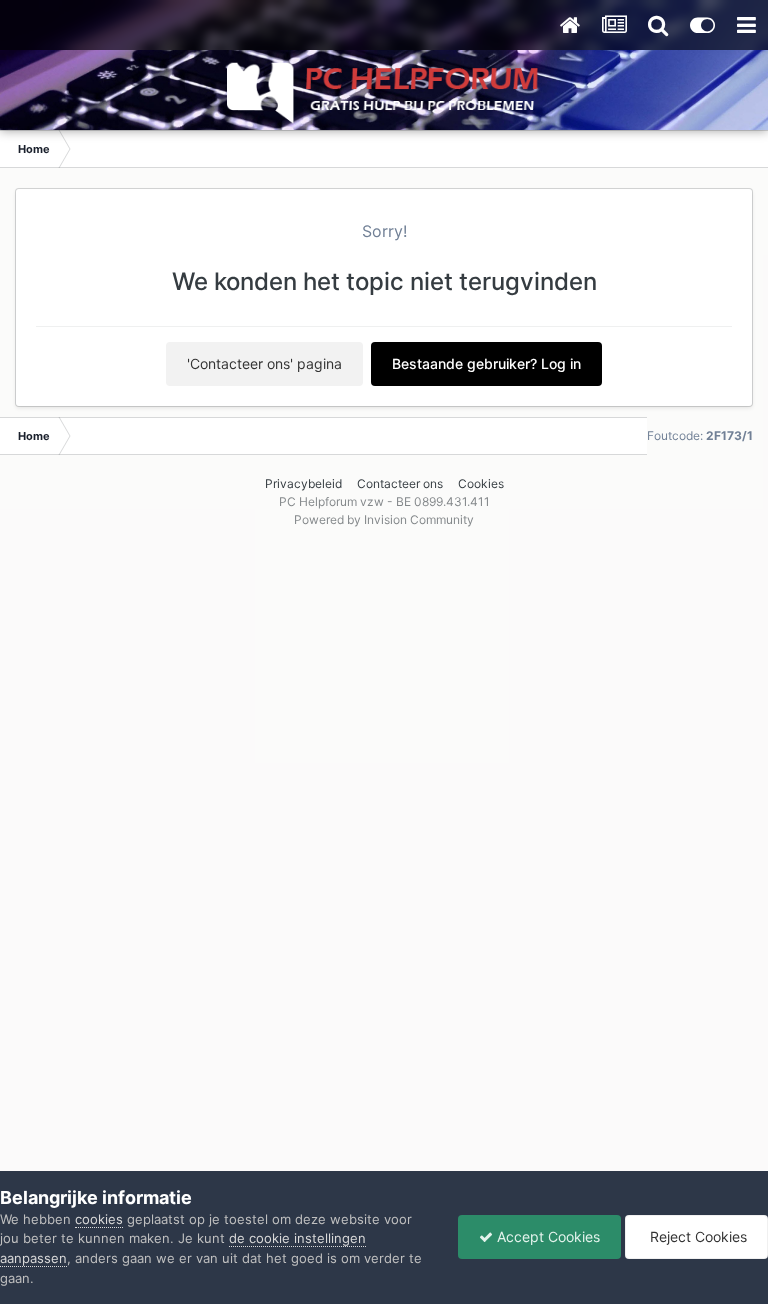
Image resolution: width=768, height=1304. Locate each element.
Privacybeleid (303, 483)
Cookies (481, 483)
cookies (99, 1219)
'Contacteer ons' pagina (264, 363)
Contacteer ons (400, 483)
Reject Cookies (696, 1236)
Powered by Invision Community (384, 519)
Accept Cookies (546, 1236)
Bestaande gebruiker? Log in (486, 363)
